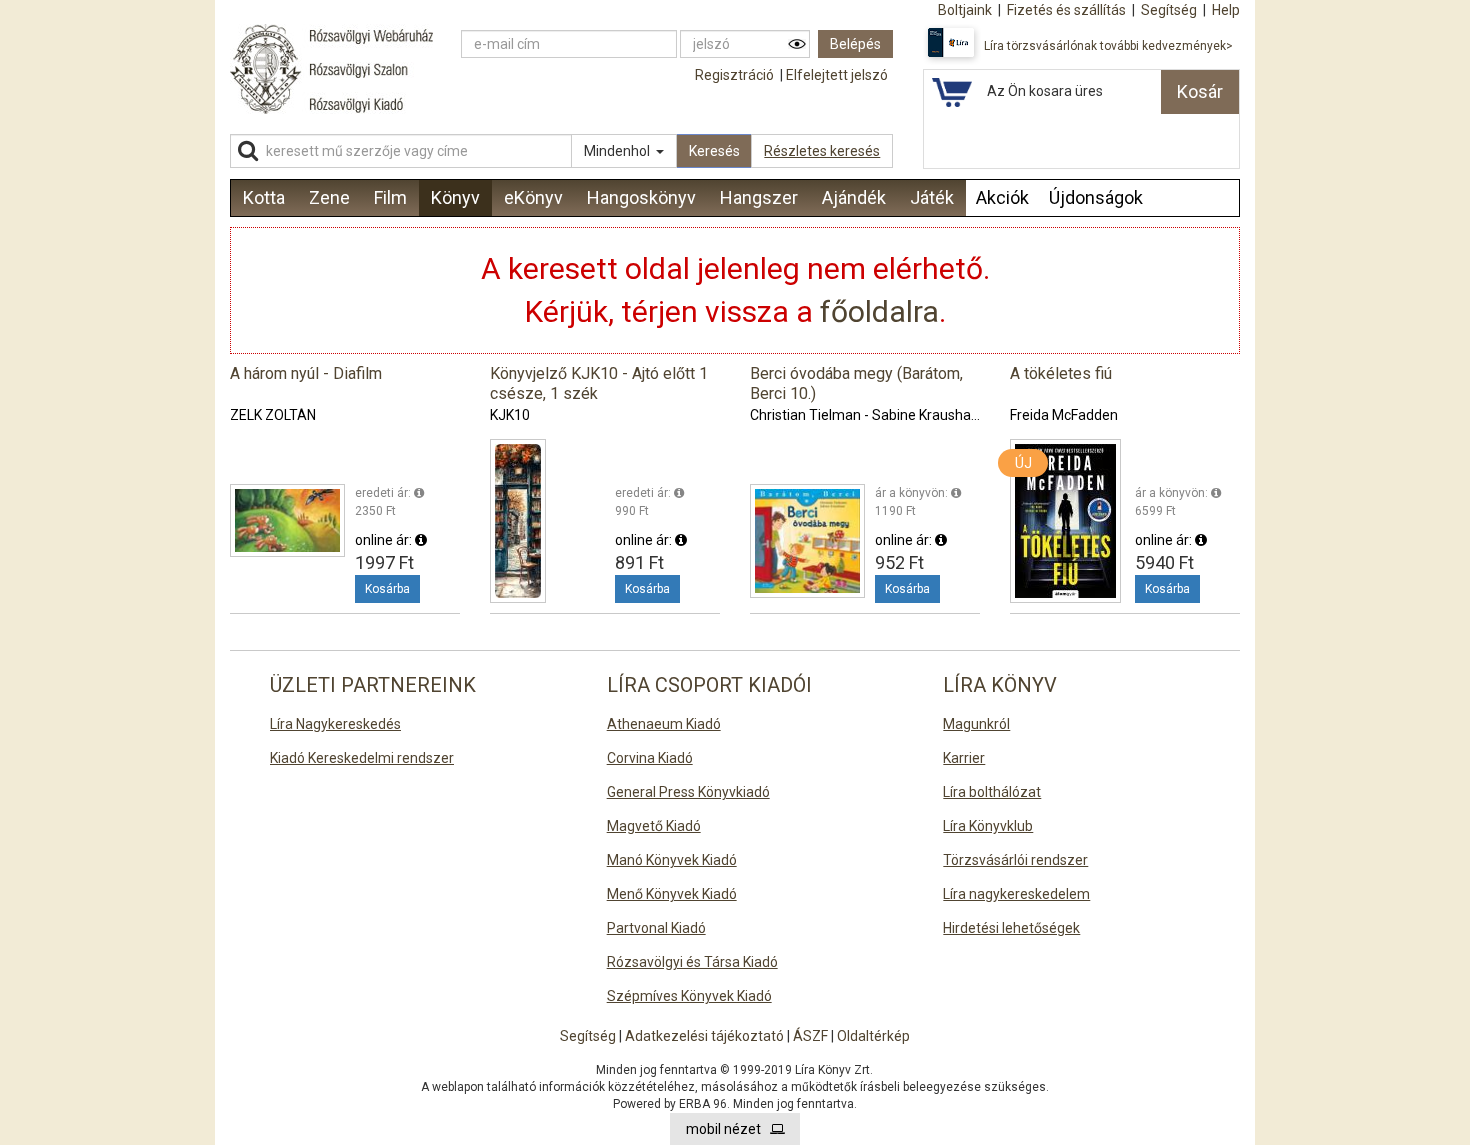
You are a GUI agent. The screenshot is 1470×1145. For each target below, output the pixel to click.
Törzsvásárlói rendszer (1015, 860)
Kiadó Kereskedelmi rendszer (362, 758)
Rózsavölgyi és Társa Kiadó (692, 962)
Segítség (588, 1036)
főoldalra (879, 311)
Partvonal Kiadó (656, 928)
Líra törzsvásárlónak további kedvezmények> (1108, 46)
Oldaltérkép (873, 1036)
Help (1226, 10)
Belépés (855, 44)
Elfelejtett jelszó (837, 75)
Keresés (714, 151)
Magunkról (976, 724)
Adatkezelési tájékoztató (704, 1036)
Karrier (964, 758)
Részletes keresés (822, 151)
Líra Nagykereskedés (335, 724)
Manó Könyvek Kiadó (672, 860)
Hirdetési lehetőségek (1011, 928)
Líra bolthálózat (992, 792)
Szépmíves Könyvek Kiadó (689, 996)
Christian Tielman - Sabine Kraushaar (867, 415)
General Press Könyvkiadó (688, 792)
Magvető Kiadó (654, 826)
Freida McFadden (1064, 415)
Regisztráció (734, 75)
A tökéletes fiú (1061, 373)
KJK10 (510, 415)
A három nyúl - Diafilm (306, 373)
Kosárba (387, 589)
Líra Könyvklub (988, 826)
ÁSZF (810, 1036)
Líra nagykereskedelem (1016, 894)
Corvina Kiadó (650, 758)
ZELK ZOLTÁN (273, 415)
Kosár (1200, 91)
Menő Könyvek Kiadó (672, 894)
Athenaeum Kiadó (664, 724)
